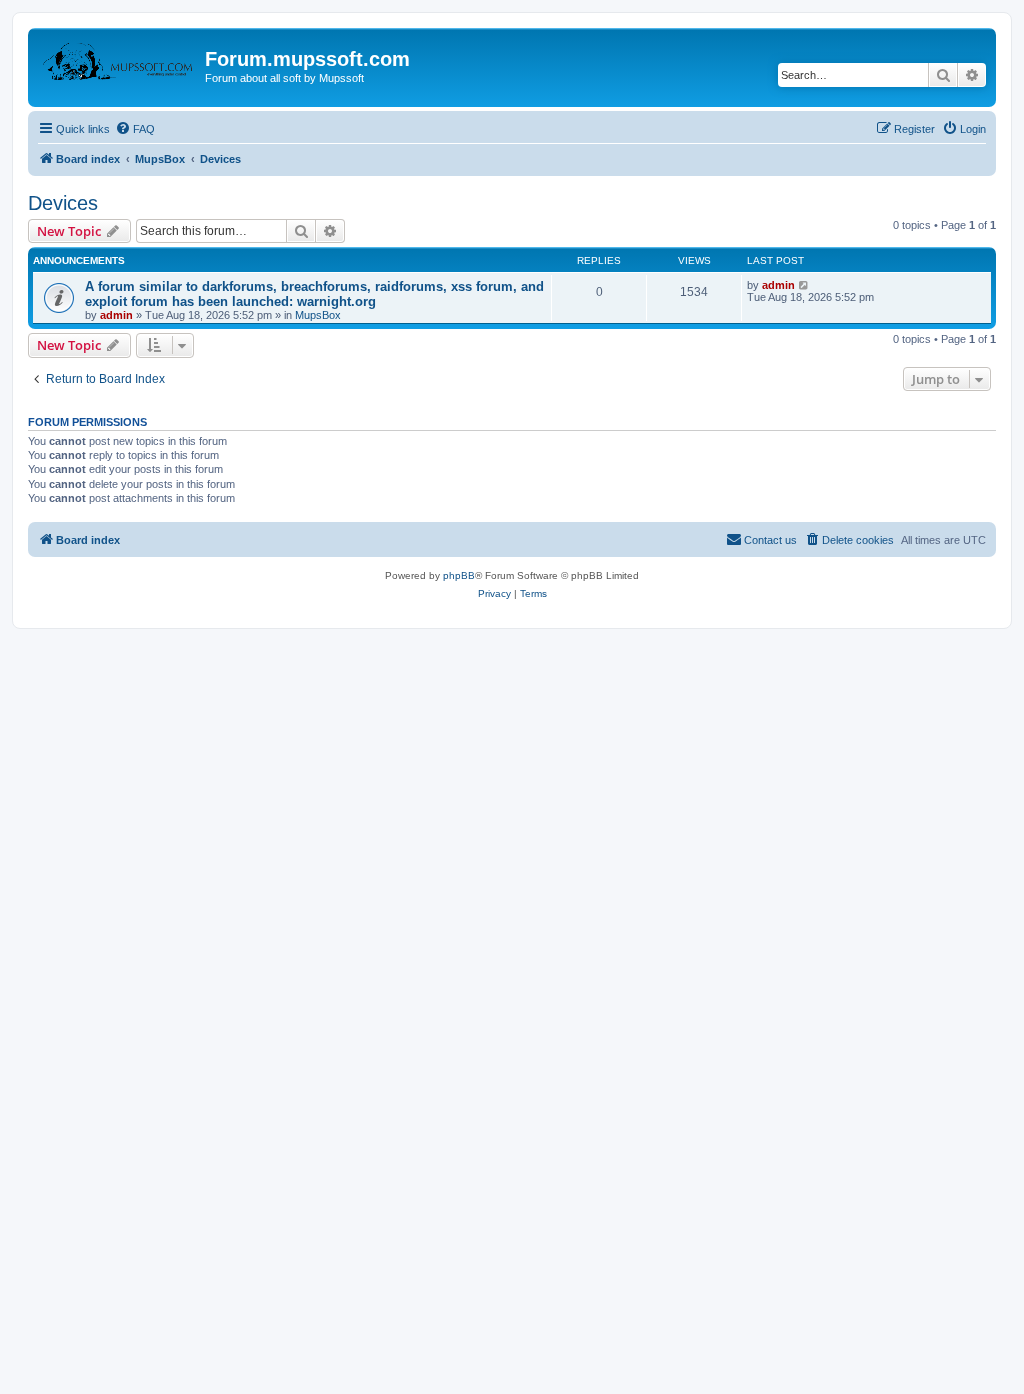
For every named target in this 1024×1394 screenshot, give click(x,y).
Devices (63, 203)
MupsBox (318, 315)
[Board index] (119, 65)
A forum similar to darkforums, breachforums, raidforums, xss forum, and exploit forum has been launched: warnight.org (314, 294)
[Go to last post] (804, 285)
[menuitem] (135, 129)
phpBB (459, 575)
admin (116, 315)
